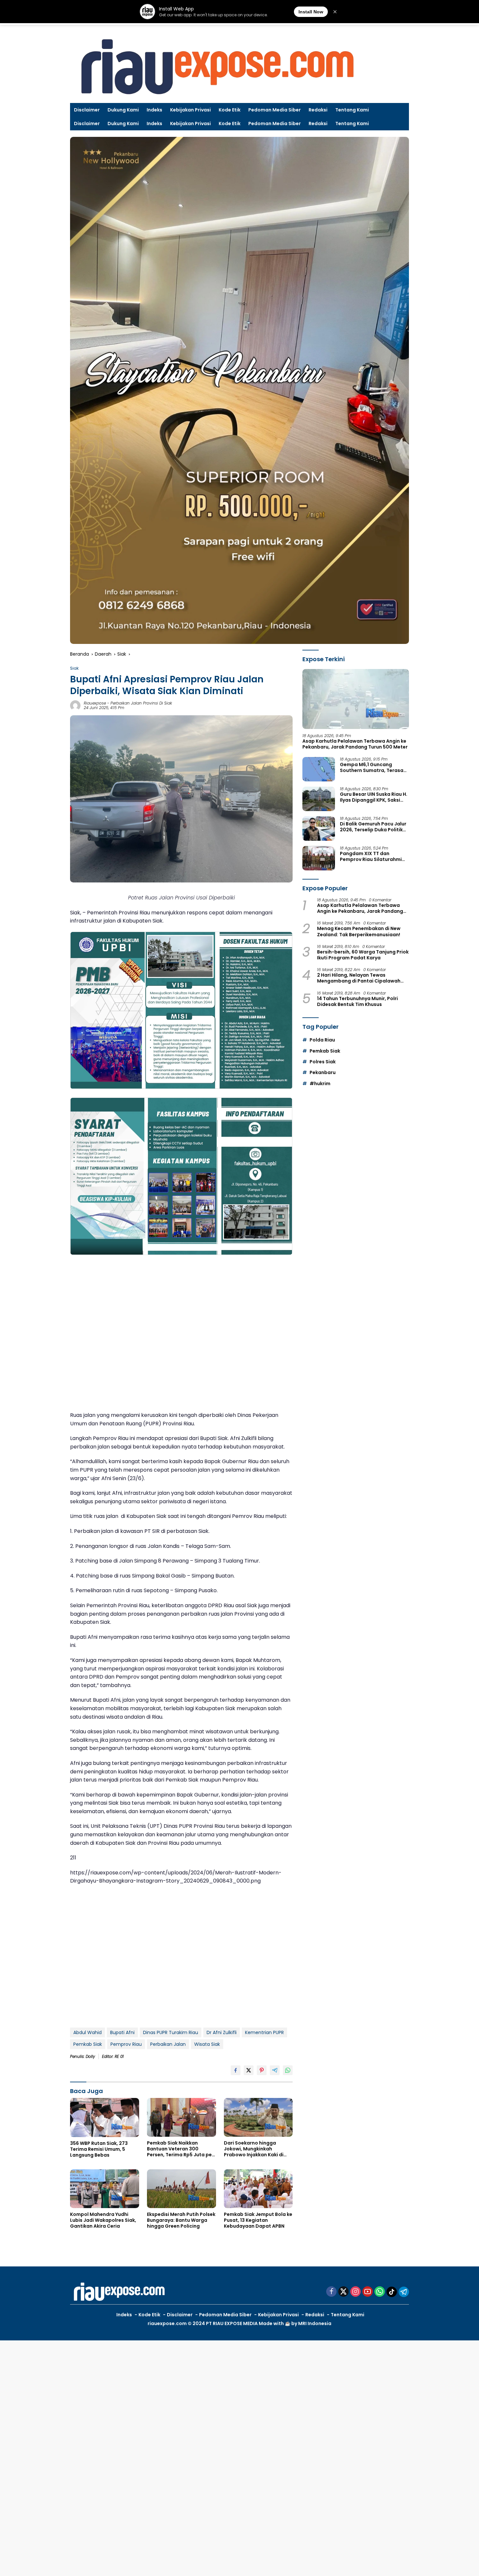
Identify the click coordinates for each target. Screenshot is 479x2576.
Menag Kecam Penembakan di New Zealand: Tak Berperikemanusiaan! (359, 932)
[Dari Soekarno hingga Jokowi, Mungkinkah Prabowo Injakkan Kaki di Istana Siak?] (258, 2117)
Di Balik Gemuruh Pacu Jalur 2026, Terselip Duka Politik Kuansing (373, 827)
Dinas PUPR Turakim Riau (171, 2032)
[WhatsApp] (380, 2292)
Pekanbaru (323, 1073)
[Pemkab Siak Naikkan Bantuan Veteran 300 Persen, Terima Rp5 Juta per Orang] (181, 2117)
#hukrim (320, 1084)
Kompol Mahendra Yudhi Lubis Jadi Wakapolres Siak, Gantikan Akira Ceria (103, 2220)
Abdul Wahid (87, 2032)
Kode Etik (230, 110)
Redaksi (318, 110)
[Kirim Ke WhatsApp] (288, 2070)
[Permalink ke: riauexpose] (75, 705)
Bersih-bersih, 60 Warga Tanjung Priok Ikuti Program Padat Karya (363, 955)
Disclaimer (87, 110)
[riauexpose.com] (217, 67)
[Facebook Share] (236, 2070)
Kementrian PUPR (264, 2032)
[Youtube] (368, 2292)
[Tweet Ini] (249, 2070)
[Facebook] (331, 2292)
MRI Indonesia (315, 2323)
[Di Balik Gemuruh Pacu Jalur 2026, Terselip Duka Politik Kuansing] (319, 829)
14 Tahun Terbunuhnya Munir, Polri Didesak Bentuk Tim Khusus (357, 1001)
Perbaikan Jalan (168, 2044)
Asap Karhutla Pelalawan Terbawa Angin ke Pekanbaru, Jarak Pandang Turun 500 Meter (355, 744)
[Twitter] (343, 2292)
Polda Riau (322, 1040)
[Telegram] (404, 2292)
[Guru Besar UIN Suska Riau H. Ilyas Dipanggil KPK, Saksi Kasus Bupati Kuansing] (319, 799)
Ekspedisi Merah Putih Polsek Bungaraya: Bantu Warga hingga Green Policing (181, 2220)
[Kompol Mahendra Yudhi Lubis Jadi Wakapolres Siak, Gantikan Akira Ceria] (105, 2189)
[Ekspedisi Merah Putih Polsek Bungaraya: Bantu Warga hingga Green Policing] (181, 2189)
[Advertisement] (181, 1334)
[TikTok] (392, 2292)
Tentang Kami (352, 110)
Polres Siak (323, 1062)
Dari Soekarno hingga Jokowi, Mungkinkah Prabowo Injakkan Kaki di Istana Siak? (254, 2149)
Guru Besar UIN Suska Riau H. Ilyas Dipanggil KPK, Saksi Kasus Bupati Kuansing (374, 797)
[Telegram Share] (275, 2070)
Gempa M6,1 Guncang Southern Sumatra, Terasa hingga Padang (372, 767)
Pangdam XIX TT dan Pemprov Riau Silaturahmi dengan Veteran (371, 856)
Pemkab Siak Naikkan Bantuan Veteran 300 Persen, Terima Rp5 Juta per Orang (180, 2149)
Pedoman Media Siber (275, 110)
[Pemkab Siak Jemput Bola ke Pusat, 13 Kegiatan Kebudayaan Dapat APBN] (258, 2189)
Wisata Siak (207, 2044)
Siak (74, 668)
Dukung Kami (123, 110)
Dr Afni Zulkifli (222, 2032)
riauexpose (95, 703)
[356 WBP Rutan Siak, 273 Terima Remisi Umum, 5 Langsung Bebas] (105, 2117)
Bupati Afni (122, 2032)
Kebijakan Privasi (190, 110)
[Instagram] (356, 2292)
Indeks (154, 110)
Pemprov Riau (126, 2044)
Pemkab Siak (88, 2044)
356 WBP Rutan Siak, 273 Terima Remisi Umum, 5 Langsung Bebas (99, 2149)
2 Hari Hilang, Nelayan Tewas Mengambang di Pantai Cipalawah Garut (359, 978)
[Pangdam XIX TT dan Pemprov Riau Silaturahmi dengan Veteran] (319, 858)
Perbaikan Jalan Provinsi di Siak (141, 703)
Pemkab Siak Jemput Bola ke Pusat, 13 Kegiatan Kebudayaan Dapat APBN (258, 2220)
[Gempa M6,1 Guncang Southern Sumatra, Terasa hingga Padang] (319, 769)
